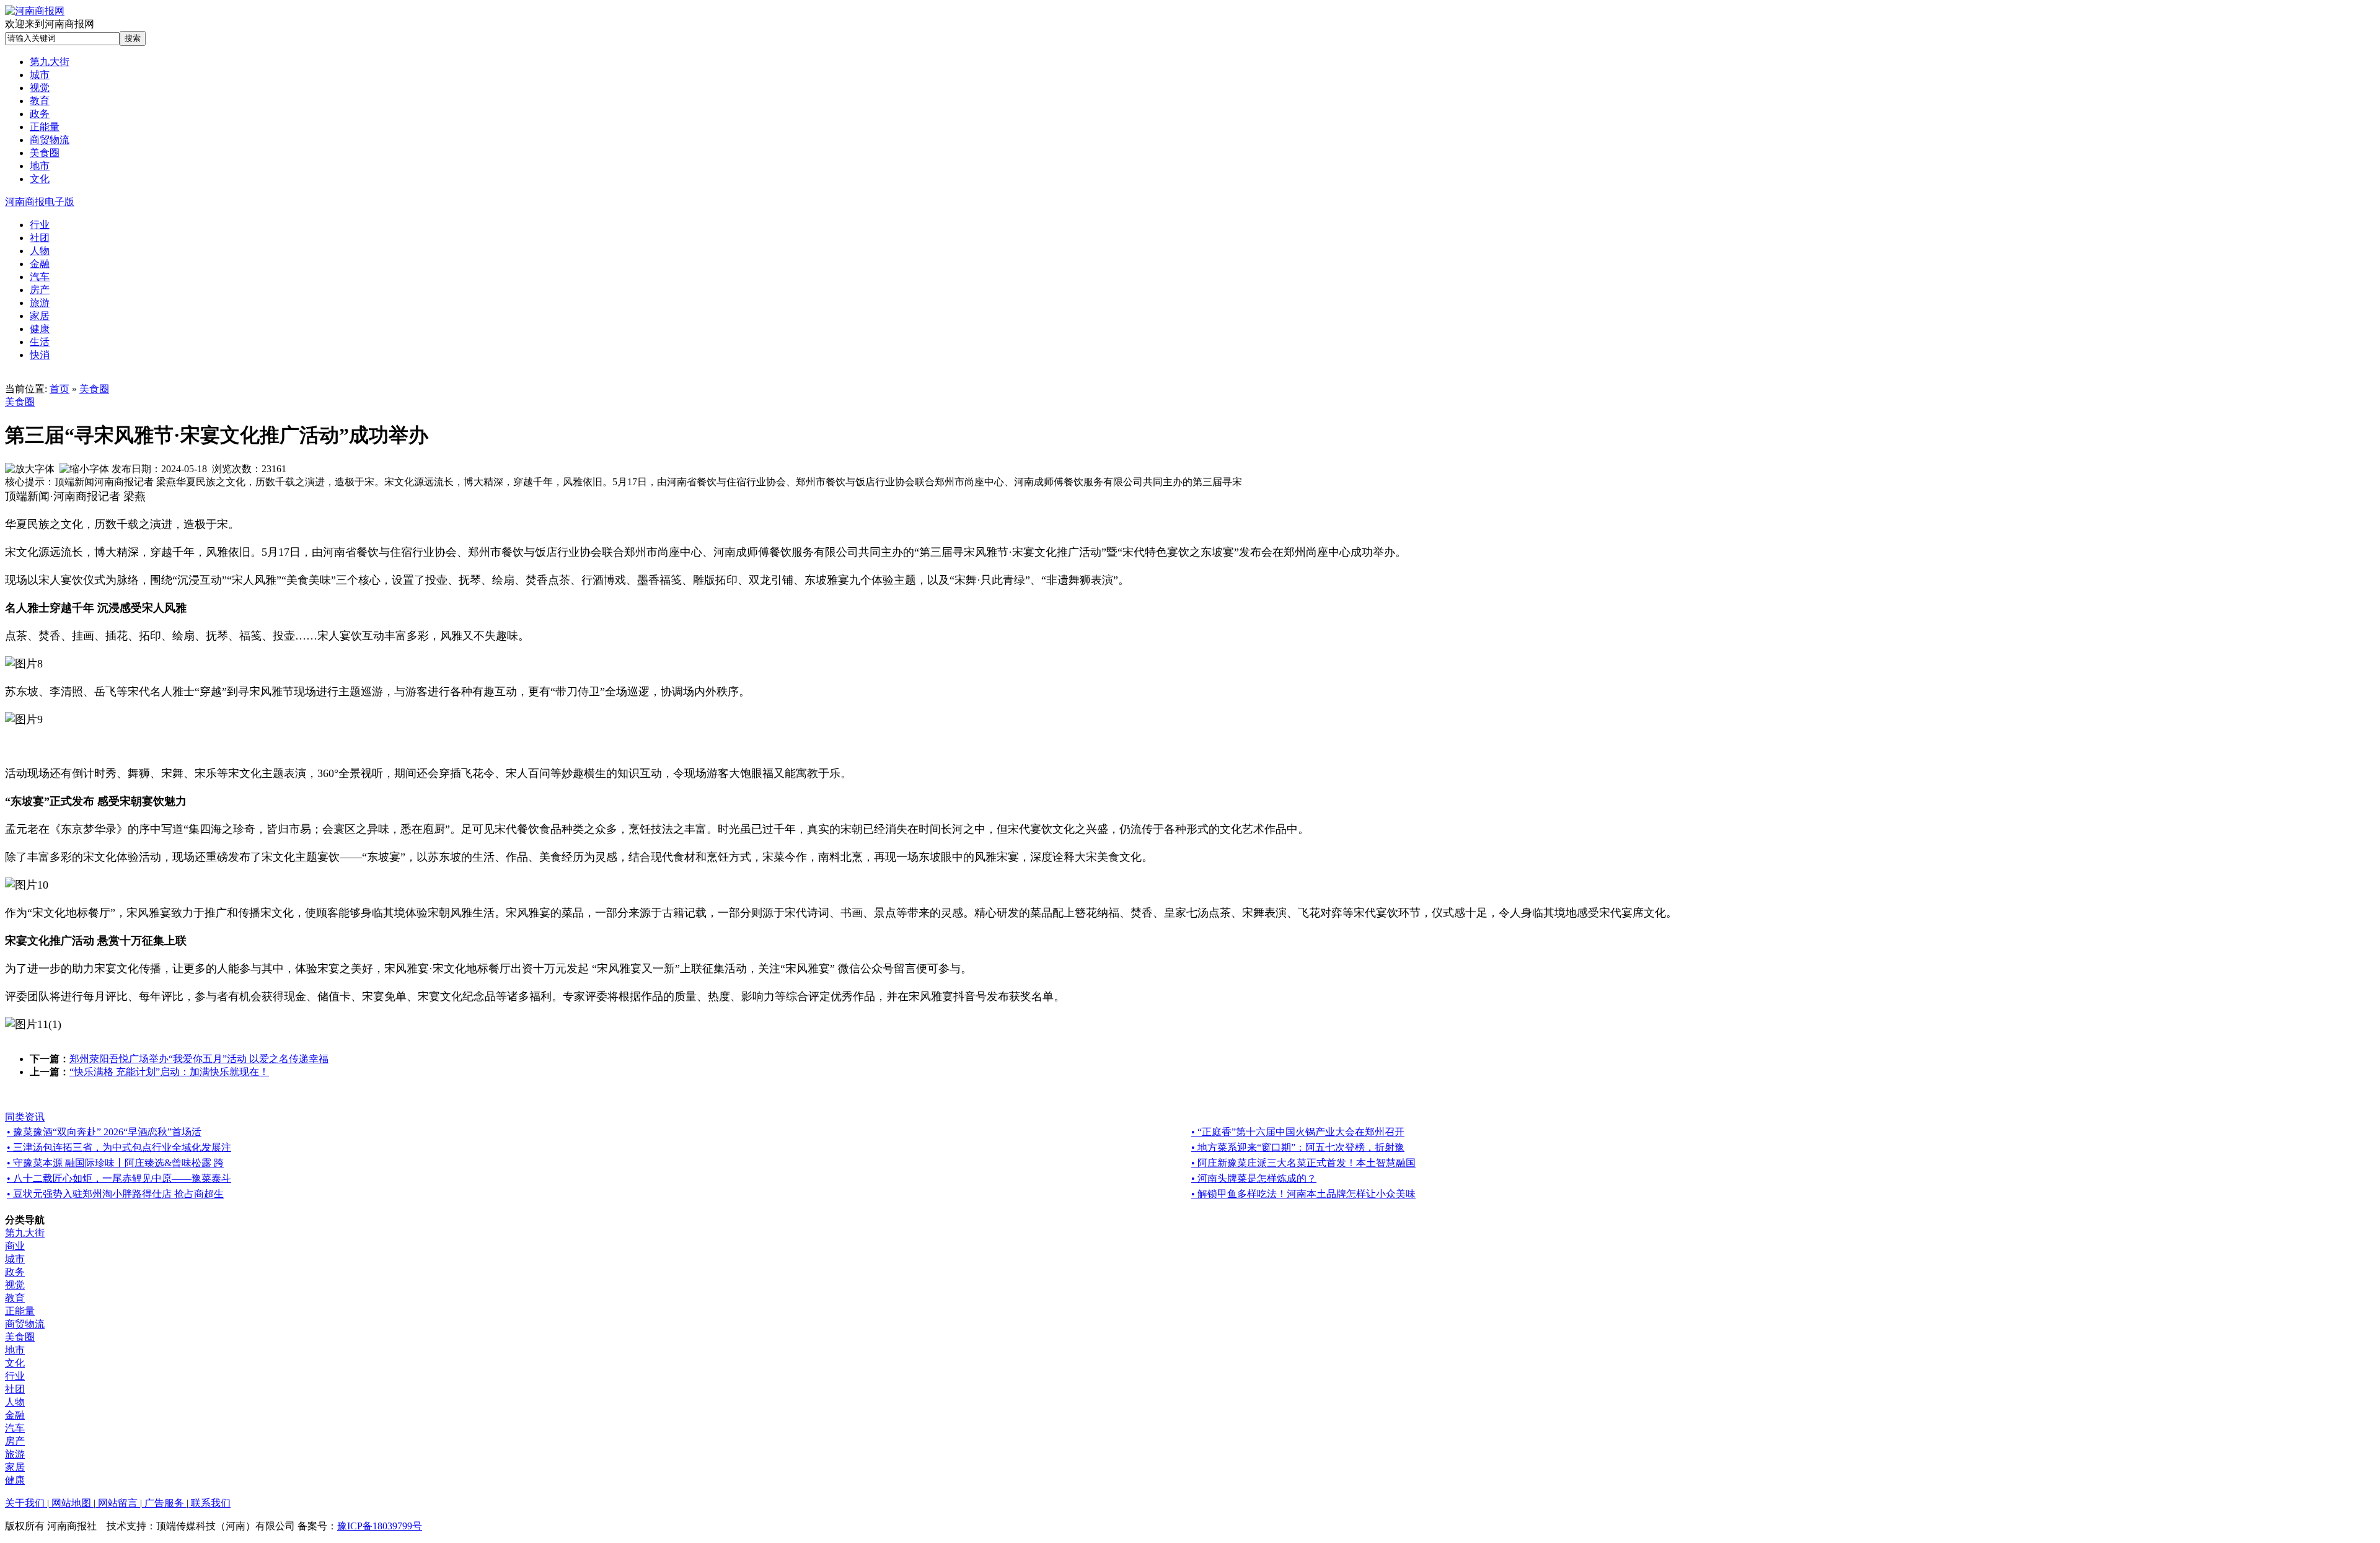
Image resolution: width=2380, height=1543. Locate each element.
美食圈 (94, 389)
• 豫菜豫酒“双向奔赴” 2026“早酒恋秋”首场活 (104, 1132)
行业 (15, 1376)
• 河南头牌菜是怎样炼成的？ (1254, 1178)
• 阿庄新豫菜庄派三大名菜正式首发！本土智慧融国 (1303, 1163)
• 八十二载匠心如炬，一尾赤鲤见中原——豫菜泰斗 (119, 1178)
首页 (59, 389)
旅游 (15, 1454)
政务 (15, 1272)
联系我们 (209, 1503)
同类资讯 (25, 1117)
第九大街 (25, 1233)
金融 (15, 1415)
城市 (15, 1259)
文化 (15, 1363)
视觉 (15, 1285)
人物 (15, 1402)
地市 (15, 1350)
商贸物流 (25, 1324)
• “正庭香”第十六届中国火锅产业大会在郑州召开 (1298, 1132)
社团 (15, 1389)
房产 (15, 1441)
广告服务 (164, 1503)
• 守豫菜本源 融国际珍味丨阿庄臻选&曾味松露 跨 (115, 1163)
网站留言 (118, 1503)
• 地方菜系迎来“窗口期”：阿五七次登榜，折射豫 (1298, 1147)
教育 (15, 1298)
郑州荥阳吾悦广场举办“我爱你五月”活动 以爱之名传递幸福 (199, 1059)
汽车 (15, 1428)
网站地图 (71, 1503)
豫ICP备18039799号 (380, 1526)
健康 (15, 1480)
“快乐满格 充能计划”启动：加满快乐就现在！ (169, 1072)
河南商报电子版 (40, 202)
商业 (15, 1246)
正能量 (20, 1311)
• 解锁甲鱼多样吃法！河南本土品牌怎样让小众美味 (1303, 1194)
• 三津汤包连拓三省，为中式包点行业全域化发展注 (119, 1147)
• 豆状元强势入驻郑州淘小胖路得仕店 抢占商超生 (115, 1194)
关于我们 (26, 1503)
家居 (15, 1467)
